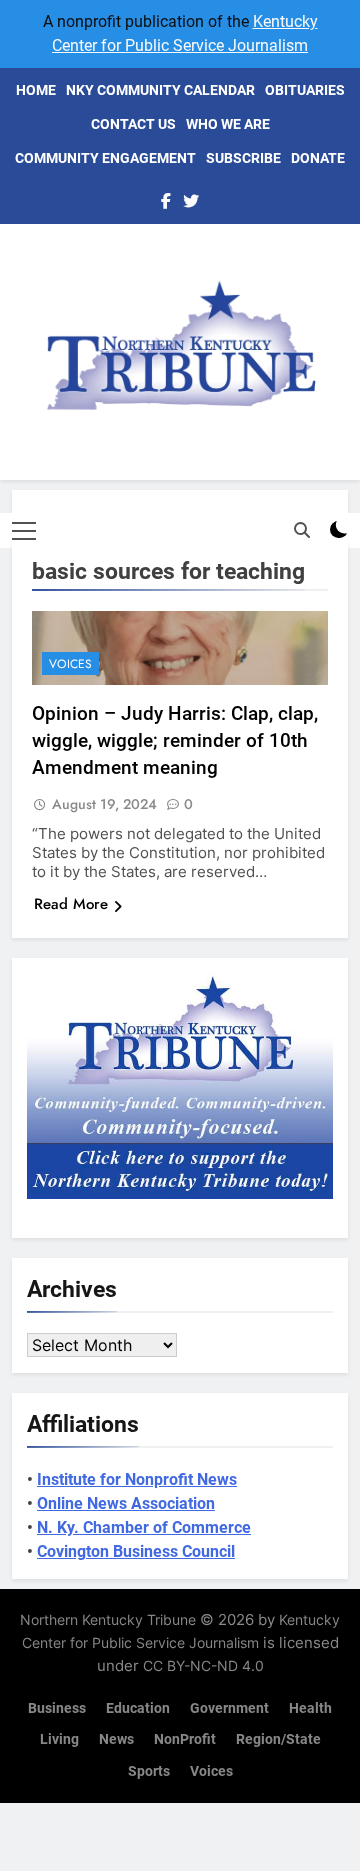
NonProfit (185, 1739)
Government (229, 1708)
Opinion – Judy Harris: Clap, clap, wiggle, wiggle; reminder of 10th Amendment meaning (175, 740)
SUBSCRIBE (243, 158)
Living (59, 1739)
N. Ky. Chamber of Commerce (144, 1527)
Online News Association (126, 1503)
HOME (36, 90)
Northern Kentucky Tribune (108, 1619)
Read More (71, 904)
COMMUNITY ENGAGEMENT (105, 158)
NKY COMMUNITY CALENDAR (160, 90)
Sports (149, 1771)
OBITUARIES (305, 90)
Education (138, 1708)
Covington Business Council (136, 1551)
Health (310, 1708)
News (116, 1739)
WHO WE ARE (228, 124)
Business (57, 1708)
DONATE (318, 158)
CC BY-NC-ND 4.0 (203, 1665)
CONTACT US (133, 124)
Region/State (278, 1739)
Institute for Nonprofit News (137, 1479)
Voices (70, 664)
